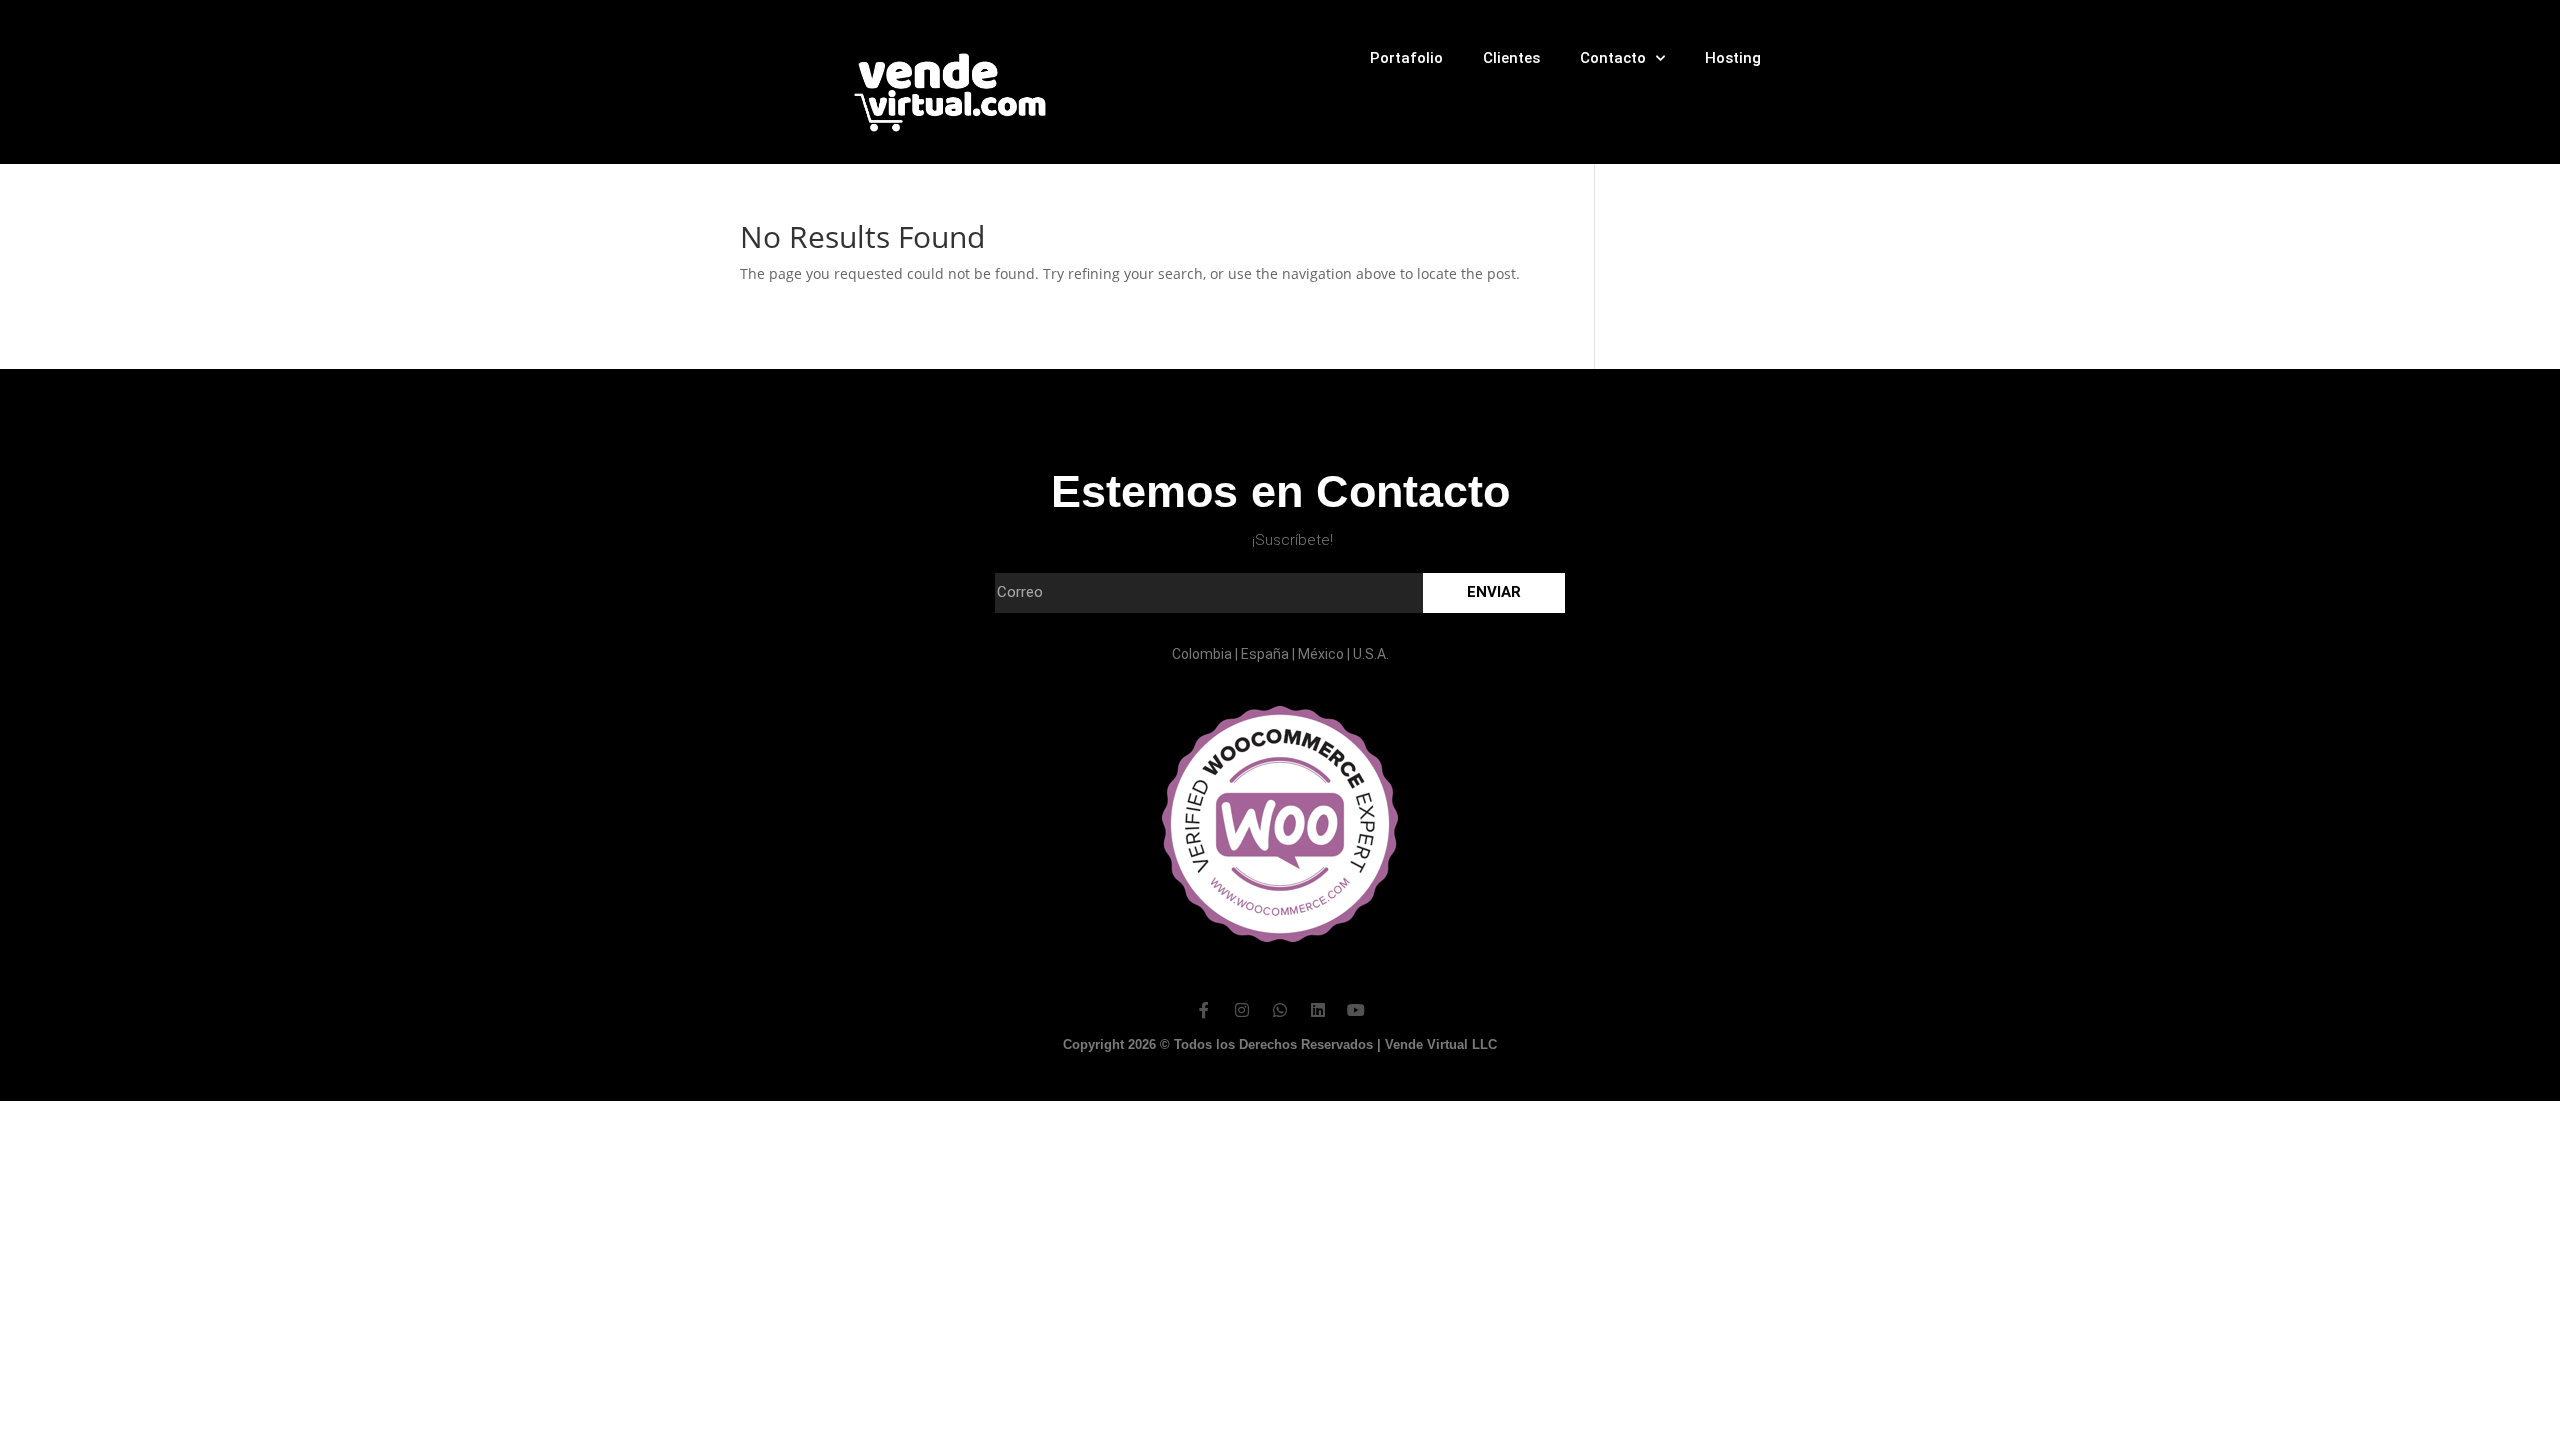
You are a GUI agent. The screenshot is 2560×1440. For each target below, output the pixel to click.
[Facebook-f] (1204, 1010)
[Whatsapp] (1280, 1010)
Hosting (1733, 58)
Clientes (1511, 58)
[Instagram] (1242, 1010)
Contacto (1613, 58)
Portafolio (1406, 58)
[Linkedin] (1318, 1010)
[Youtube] (1356, 1010)
